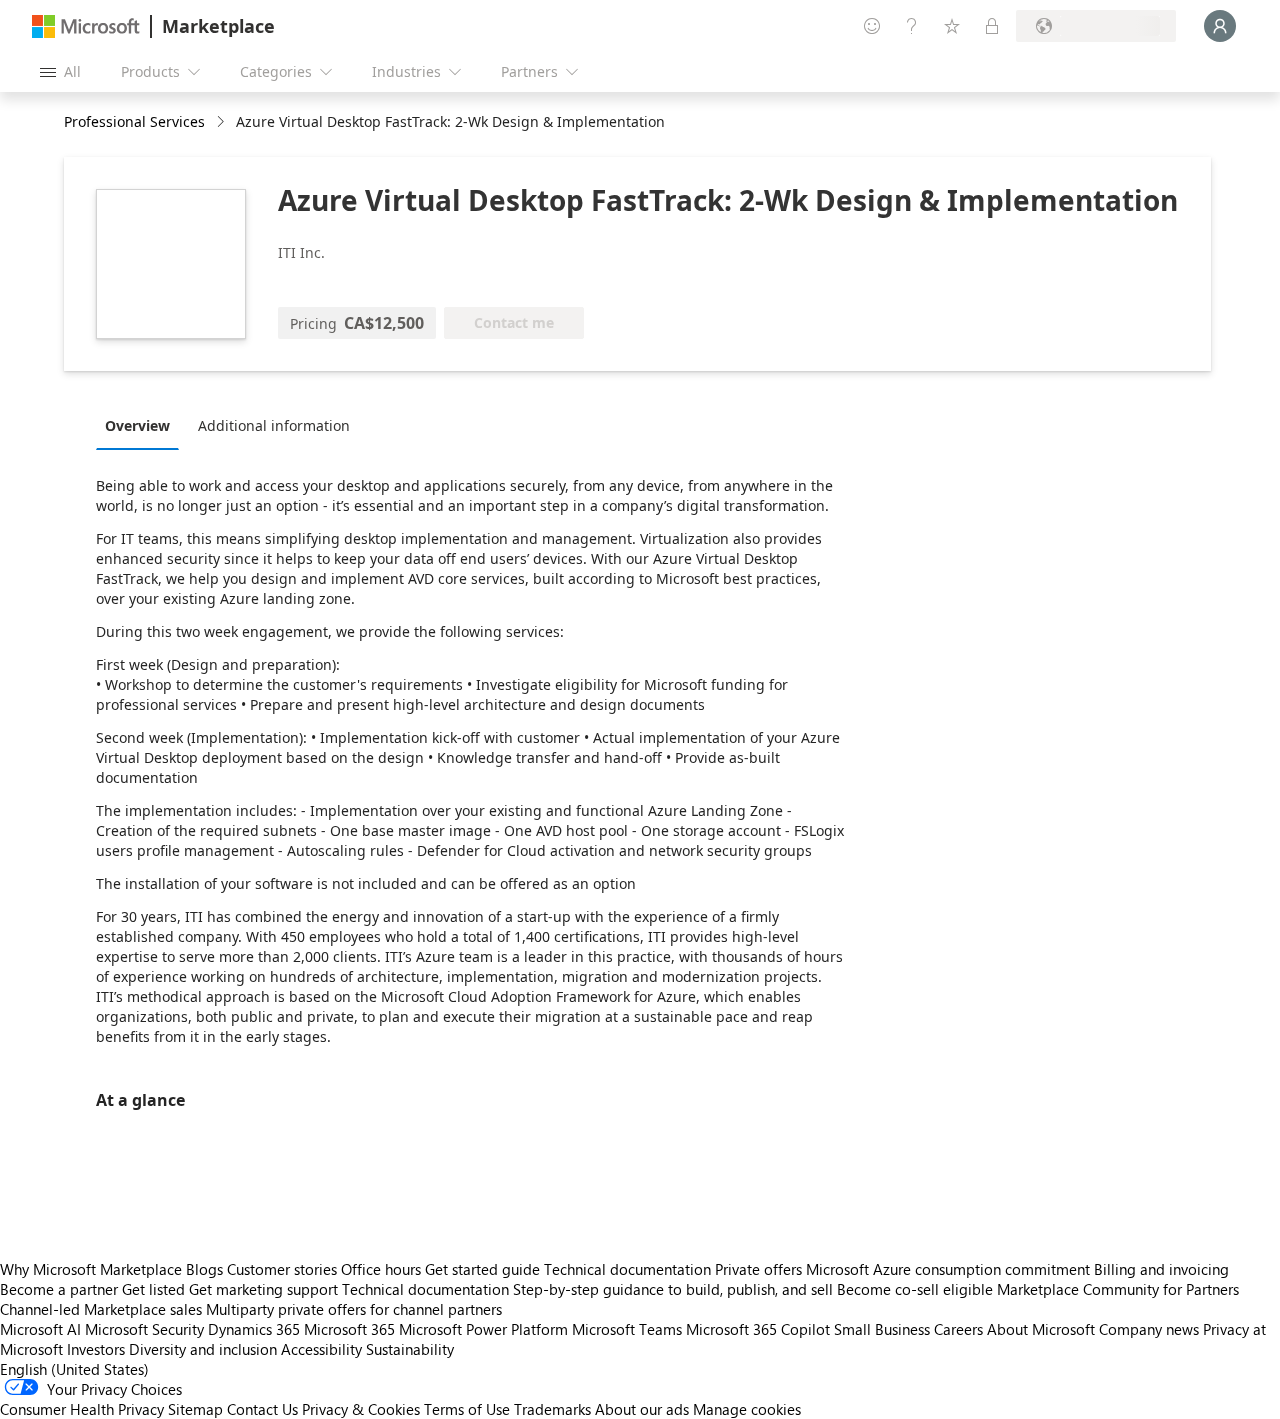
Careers (958, 1329)
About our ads (642, 1409)
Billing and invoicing (1161, 1269)
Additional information (274, 425)
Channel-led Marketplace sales (101, 1309)
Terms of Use (467, 1409)
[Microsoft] (86, 26)
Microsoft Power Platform (483, 1329)
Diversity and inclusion (203, 1349)
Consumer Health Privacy (82, 1409)
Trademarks (552, 1409)
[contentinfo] (222, 122)
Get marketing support (263, 1289)
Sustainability (410, 1349)
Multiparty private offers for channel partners (354, 1309)
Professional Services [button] (134, 121)
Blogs (204, 1269)
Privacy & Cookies (361, 1409)
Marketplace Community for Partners (1118, 1289)
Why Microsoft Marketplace (91, 1269)
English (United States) (74, 1369)
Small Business (882, 1329)
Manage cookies (747, 1409)
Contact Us (262, 1409)
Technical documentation (627, 1269)
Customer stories (282, 1269)
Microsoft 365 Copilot (758, 1329)
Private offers (758, 1269)
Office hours (381, 1269)
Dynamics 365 (254, 1329)
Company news (1149, 1329)
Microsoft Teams (627, 1329)
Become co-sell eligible (915, 1289)
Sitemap (195, 1409)
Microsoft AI (40, 1329)
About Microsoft (1041, 1329)
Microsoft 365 (349, 1329)
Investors (96, 1349)
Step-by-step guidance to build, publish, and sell (673, 1289)
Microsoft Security (144, 1329)
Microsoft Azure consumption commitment (950, 1269)
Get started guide (482, 1269)
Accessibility (321, 1349)
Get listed (153, 1289)
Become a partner (59, 1289)
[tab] (142, 425)
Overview (137, 425)
